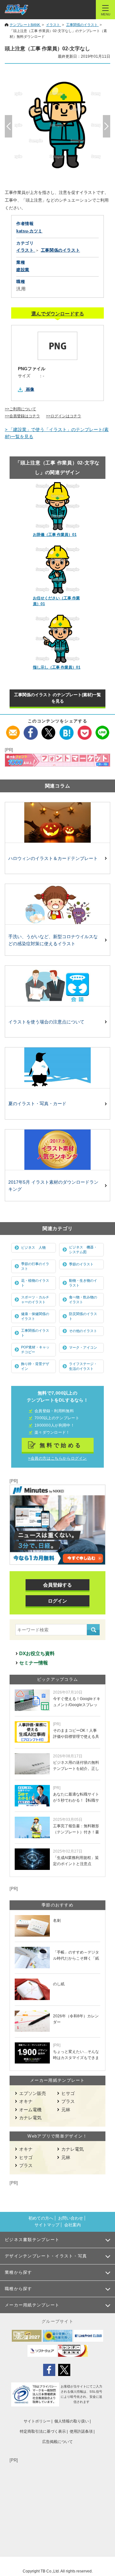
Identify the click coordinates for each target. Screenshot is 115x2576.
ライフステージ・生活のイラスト (83, 1366)
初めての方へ (41, 2218)
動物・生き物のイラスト (83, 1283)
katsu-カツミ (29, 231)
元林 (66, 2110)
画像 (30, 389)
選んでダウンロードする (58, 314)
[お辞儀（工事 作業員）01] (58, 506)
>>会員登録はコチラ (22, 416)
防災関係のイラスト (83, 1316)
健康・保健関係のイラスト (35, 1316)
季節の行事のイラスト (35, 1266)
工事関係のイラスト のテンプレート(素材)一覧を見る (57, 698)
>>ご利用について (20, 409)
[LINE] (102, 729)
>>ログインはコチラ (64, 416)
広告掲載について (57, 2442)
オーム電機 (30, 2110)
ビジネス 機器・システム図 (83, 1250)
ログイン (57, 1601)
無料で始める (61, 1445)
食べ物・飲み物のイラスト (83, 1300)
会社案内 (73, 2225)
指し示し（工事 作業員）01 (57, 667)
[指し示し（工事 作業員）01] (58, 639)
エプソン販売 (33, 2093)
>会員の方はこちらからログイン (57, 1458)
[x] (49, 729)
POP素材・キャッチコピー (35, 1350)
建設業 (23, 270)
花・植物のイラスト (35, 1283)
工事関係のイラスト (35, 1333)
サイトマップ (47, 2225)
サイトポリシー (37, 2421)
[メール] (13, 729)
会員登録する (57, 1585)
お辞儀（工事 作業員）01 (55, 535)
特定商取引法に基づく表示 (43, 2431)
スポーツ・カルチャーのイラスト (35, 1300)
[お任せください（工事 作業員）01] (58, 570)
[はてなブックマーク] (67, 729)
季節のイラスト (81, 1264)
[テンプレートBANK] (16, 10)
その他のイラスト (83, 1331)
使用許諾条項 (81, 2431)
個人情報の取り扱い (72, 2421)
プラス (68, 2101)
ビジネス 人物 (33, 1247)
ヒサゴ (68, 2093)
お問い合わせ (71, 2218)
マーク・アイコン (83, 1347)
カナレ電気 (30, 2118)
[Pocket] (84, 729)
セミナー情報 (34, 1663)
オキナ (26, 2101)
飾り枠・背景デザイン (35, 1366)
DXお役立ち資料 (37, 1653)
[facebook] (31, 729)
